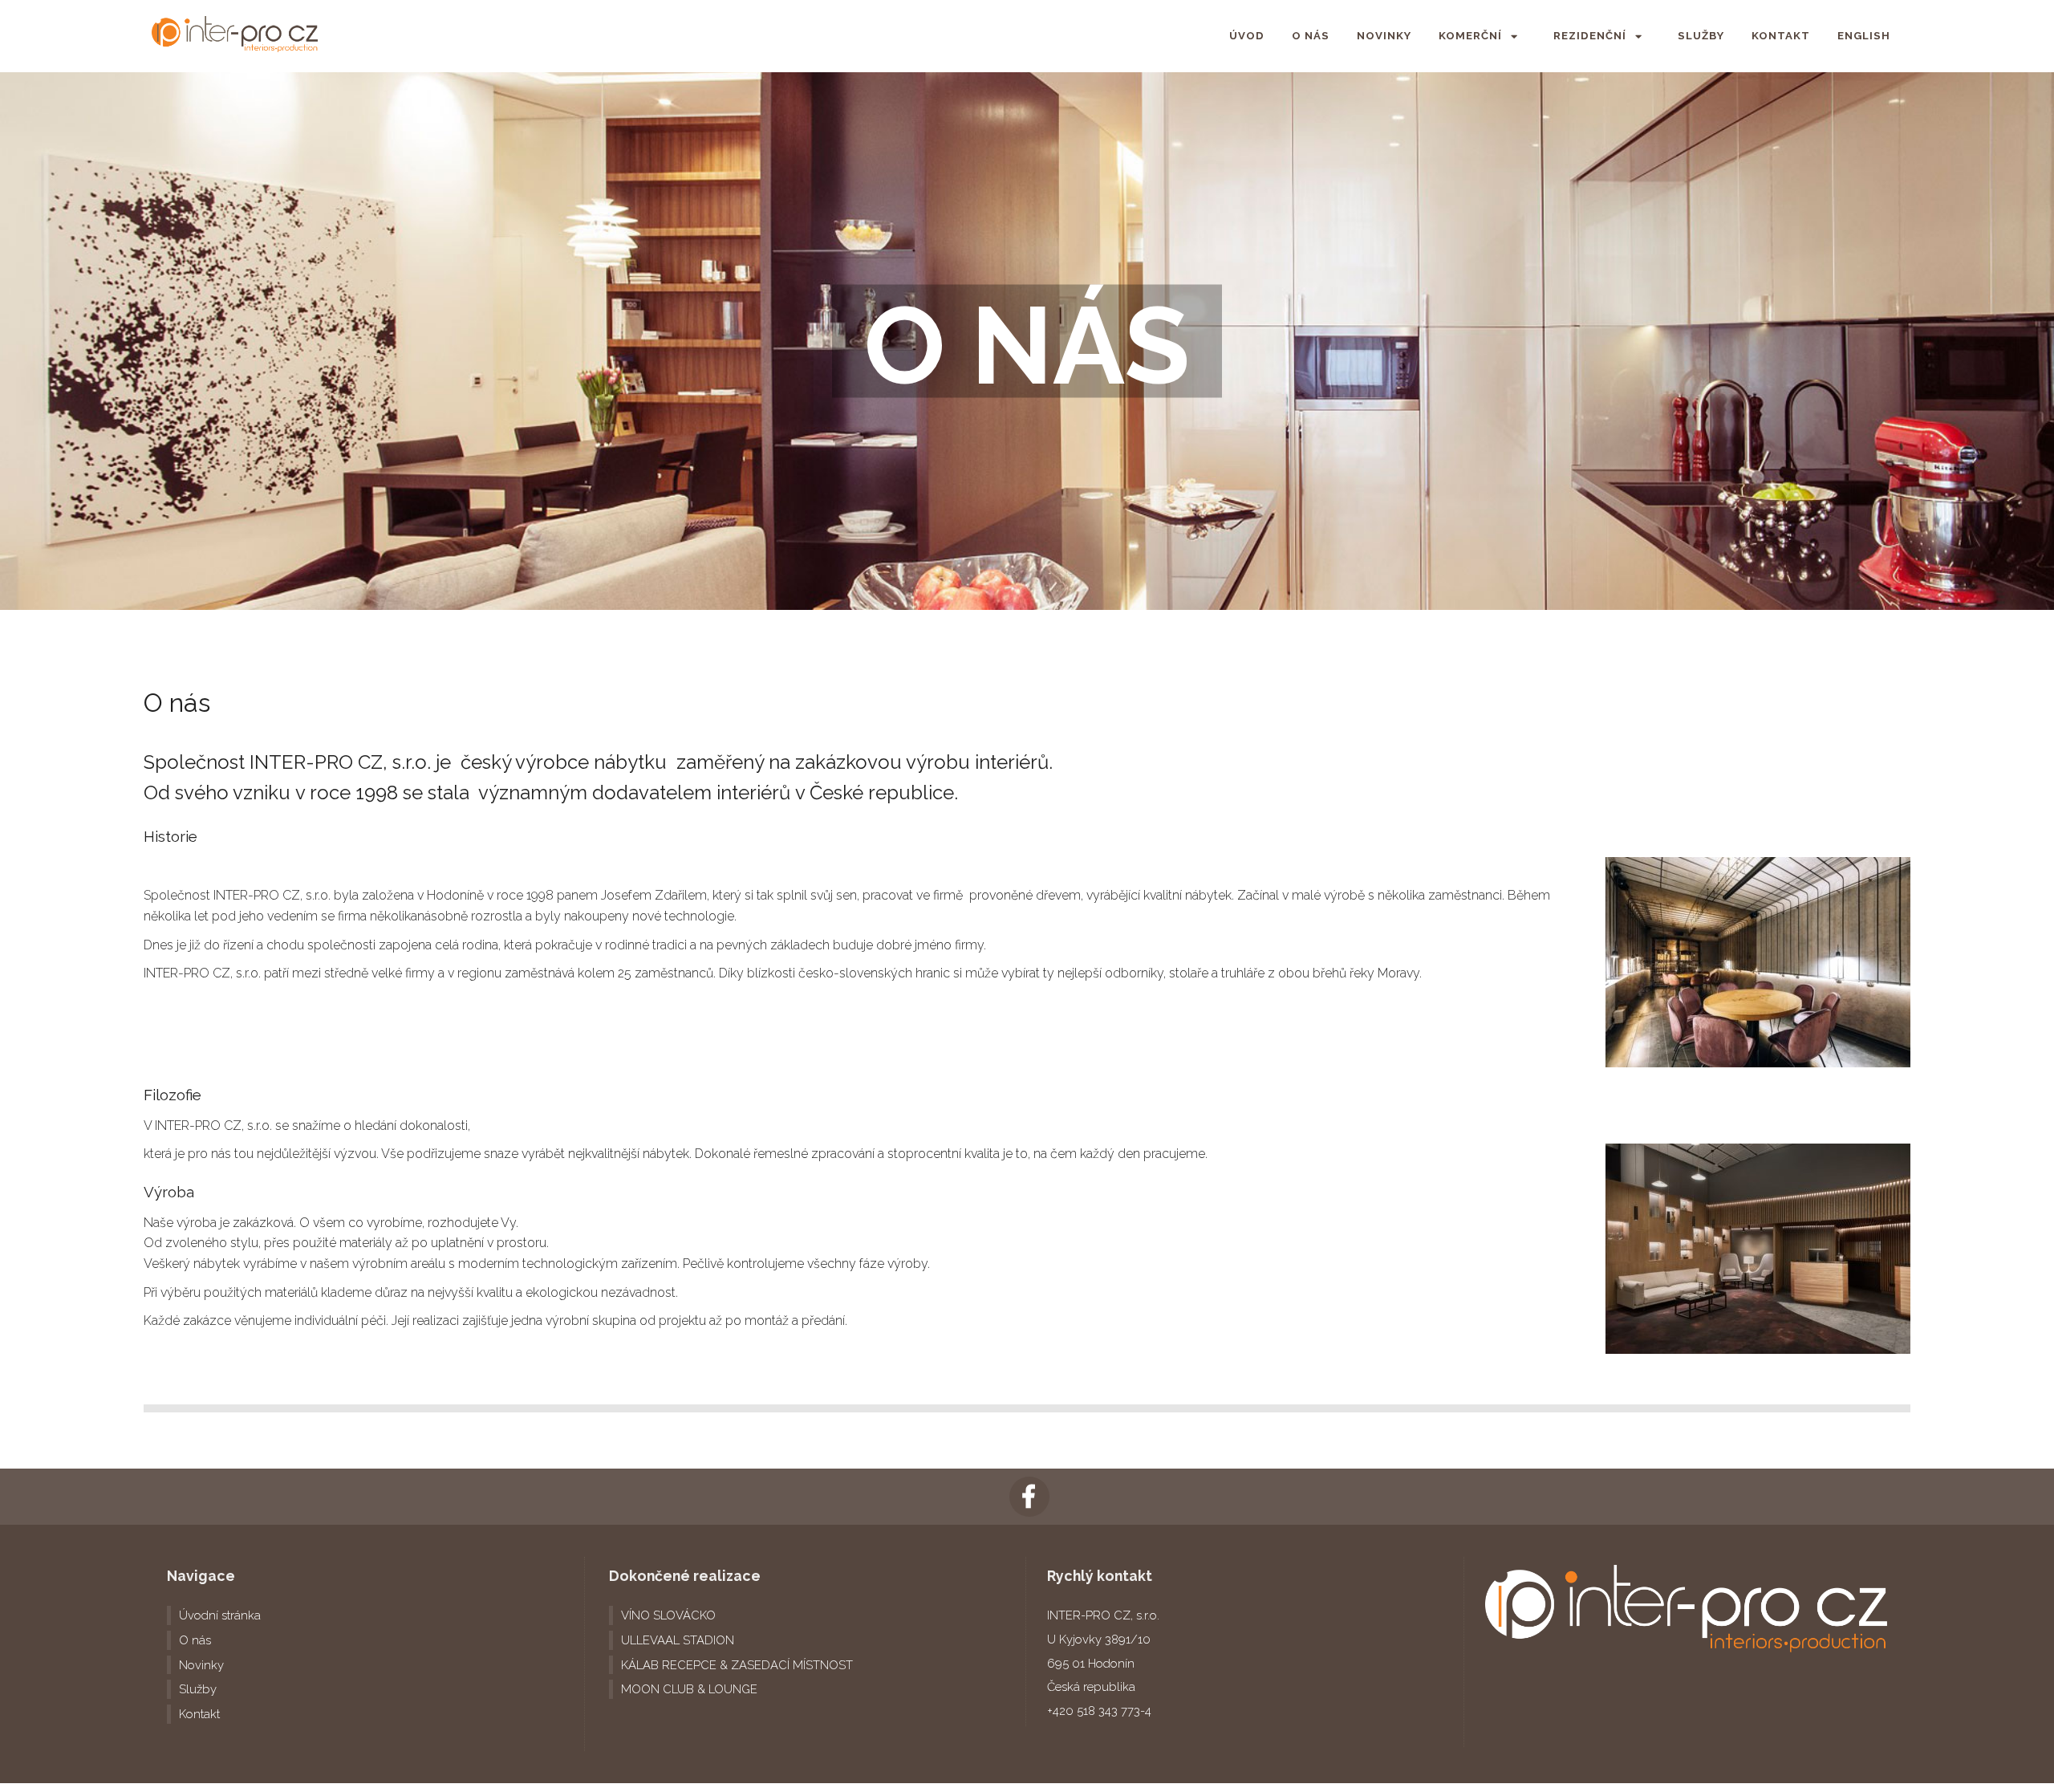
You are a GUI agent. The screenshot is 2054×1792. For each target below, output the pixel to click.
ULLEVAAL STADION (678, 1640)
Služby (1701, 36)
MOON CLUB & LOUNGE (689, 1689)
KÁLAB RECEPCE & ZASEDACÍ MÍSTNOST (737, 1665)
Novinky (1384, 36)
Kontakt (1781, 36)
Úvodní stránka (220, 1615)
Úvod (1247, 36)
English (1864, 36)
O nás (1311, 36)
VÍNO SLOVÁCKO (668, 1615)
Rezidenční (1590, 36)
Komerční (1470, 36)
